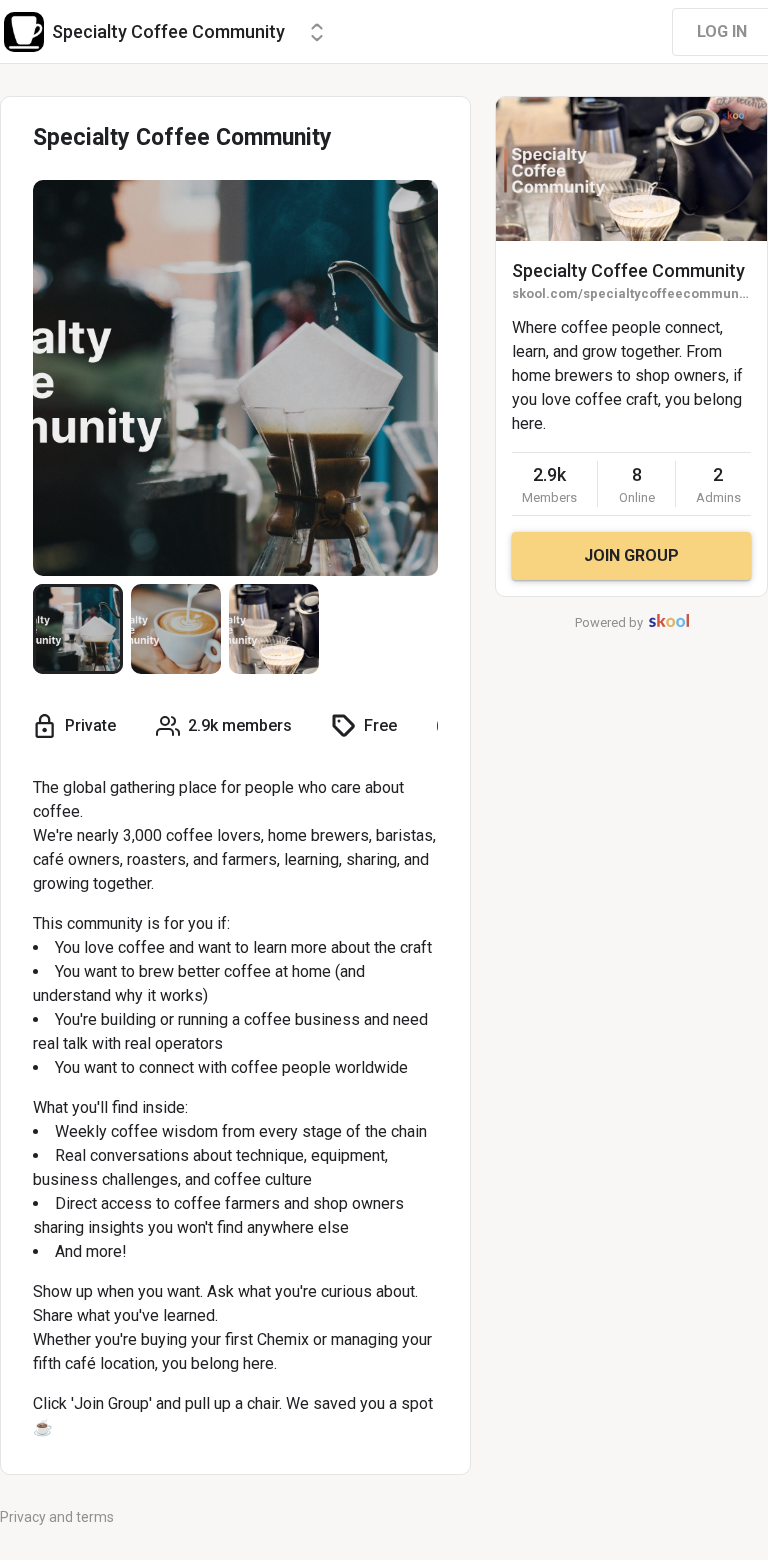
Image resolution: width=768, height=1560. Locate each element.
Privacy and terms (57, 1517)
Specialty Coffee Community (628, 270)
